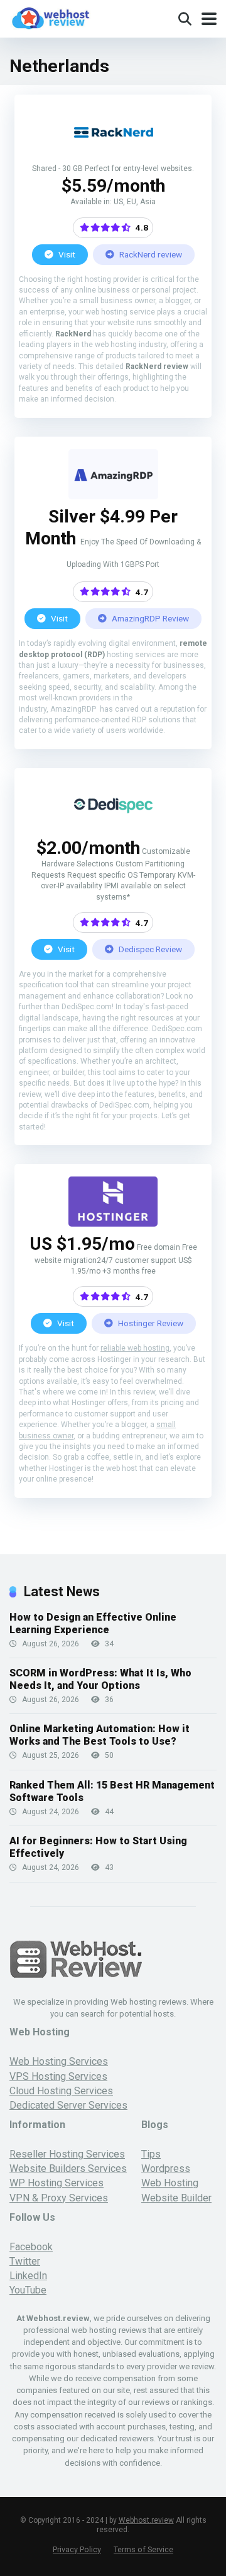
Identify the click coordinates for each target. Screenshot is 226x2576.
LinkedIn (28, 2276)
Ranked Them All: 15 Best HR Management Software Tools (112, 1791)
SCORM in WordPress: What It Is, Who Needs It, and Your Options (100, 1679)
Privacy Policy (77, 2549)
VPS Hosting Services (58, 2076)
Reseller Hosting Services (67, 2154)
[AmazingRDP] (113, 496)
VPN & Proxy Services (59, 2198)
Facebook (31, 2247)
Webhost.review (146, 2520)
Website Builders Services (68, 2168)
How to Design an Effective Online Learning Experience (93, 1623)
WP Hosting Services (56, 2183)
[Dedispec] (113, 827)
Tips (151, 2154)
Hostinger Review (150, 1323)
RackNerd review (150, 254)
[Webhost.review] (51, 17)
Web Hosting (170, 2183)
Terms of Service (143, 2549)
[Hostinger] (113, 1223)
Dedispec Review (149, 949)
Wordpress (166, 2168)
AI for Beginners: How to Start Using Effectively (98, 1847)
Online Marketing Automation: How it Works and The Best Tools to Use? (100, 1735)
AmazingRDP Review (149, 618)
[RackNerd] (113, 154)
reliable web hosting (135, 1348)
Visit (66, 254)
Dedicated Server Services (68, 2105)
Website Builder (176, 2198)
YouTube (28, 2290)
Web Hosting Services (59, 2061)
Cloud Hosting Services (61, 2091)
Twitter (25, 2261)
